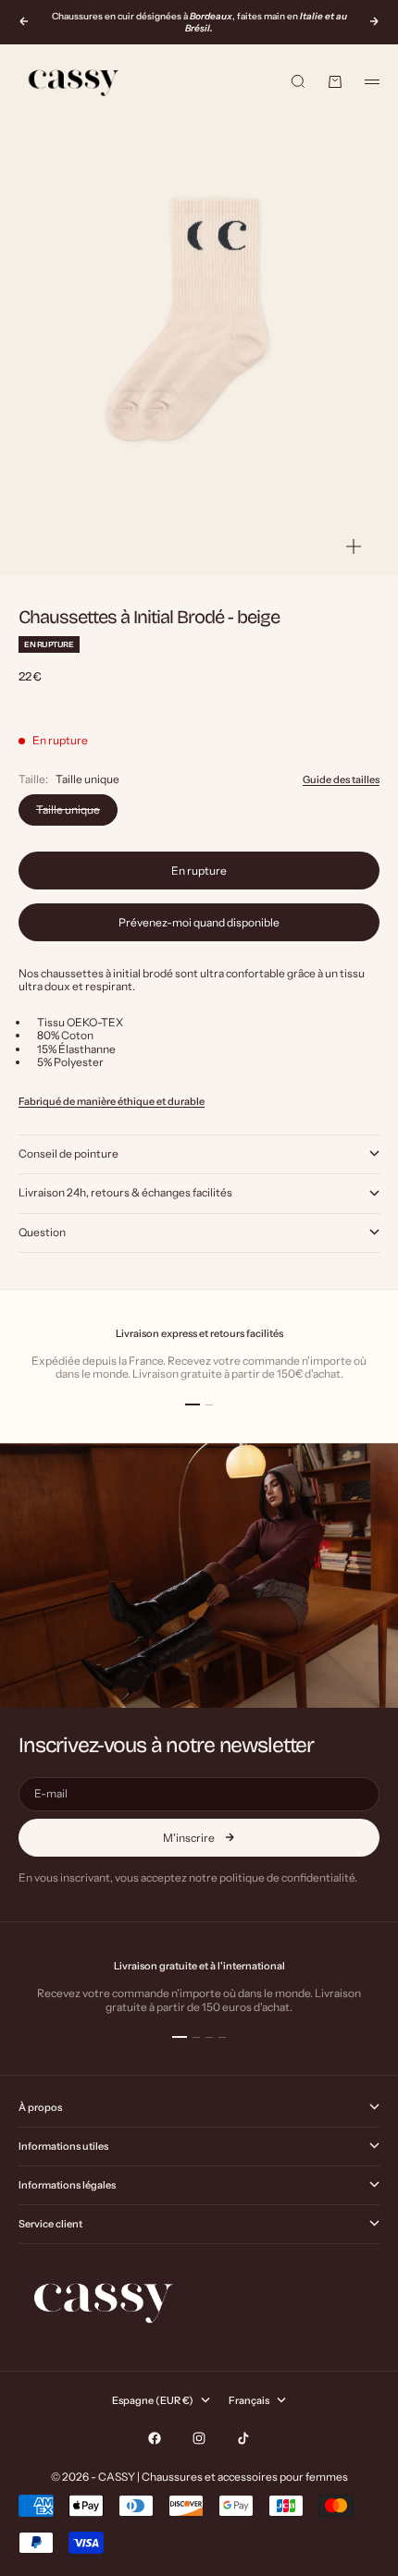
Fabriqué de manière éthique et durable (112, 1101)
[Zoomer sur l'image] (354, 547)
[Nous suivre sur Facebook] (155, 2438)
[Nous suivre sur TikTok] (243, 2438)
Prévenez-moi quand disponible (199, 922)
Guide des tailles (341, 779)
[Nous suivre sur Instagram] (199, 2438)
